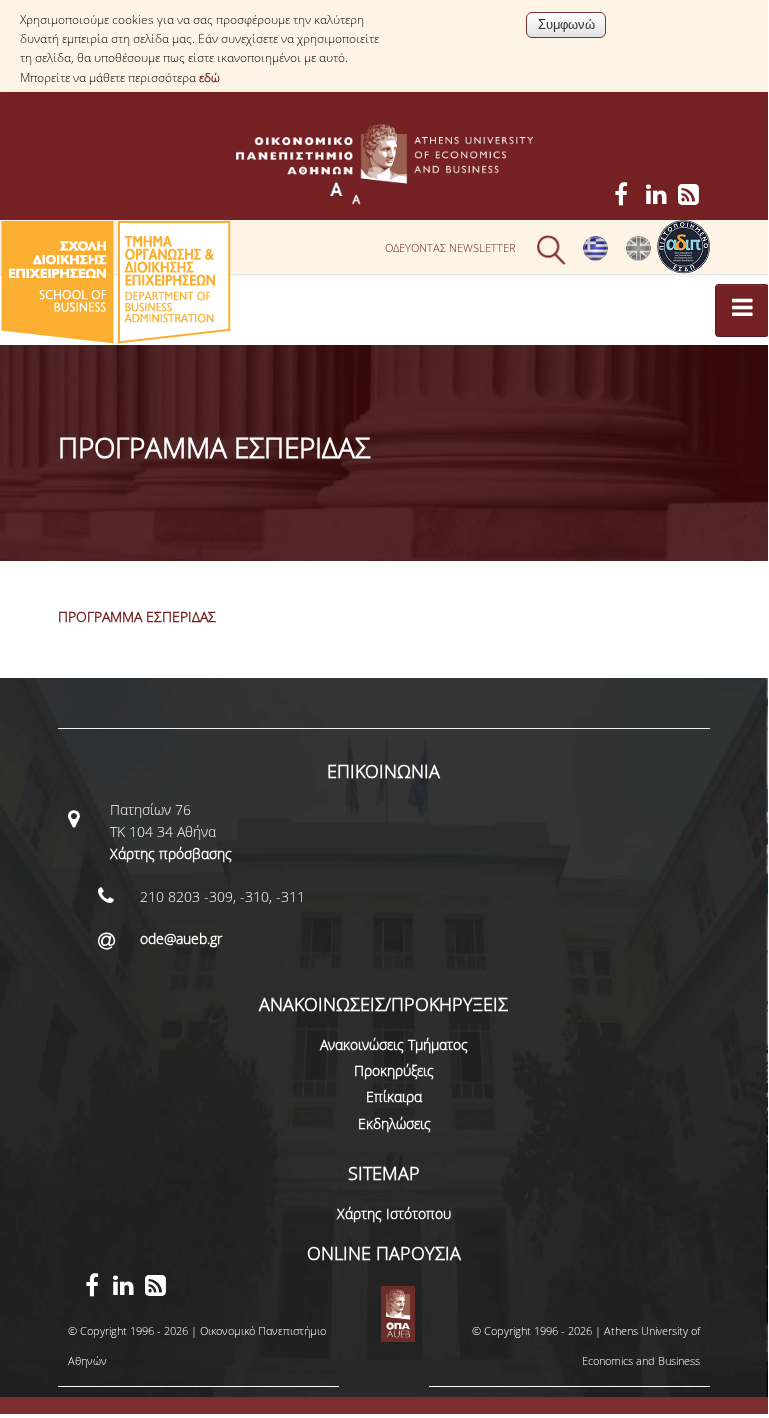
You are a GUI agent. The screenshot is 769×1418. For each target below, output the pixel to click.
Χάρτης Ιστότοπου (394, 1213)
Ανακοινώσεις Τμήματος (394, 1044)
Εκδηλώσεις (394, 1123)
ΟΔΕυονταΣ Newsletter (450, 247)
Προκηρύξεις (394, 1070)
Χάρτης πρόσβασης (171, 853)
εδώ (209, 77)
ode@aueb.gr (181, 938)
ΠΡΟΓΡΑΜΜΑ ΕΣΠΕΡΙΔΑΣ (137, 616)
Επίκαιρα (394, 1096)
